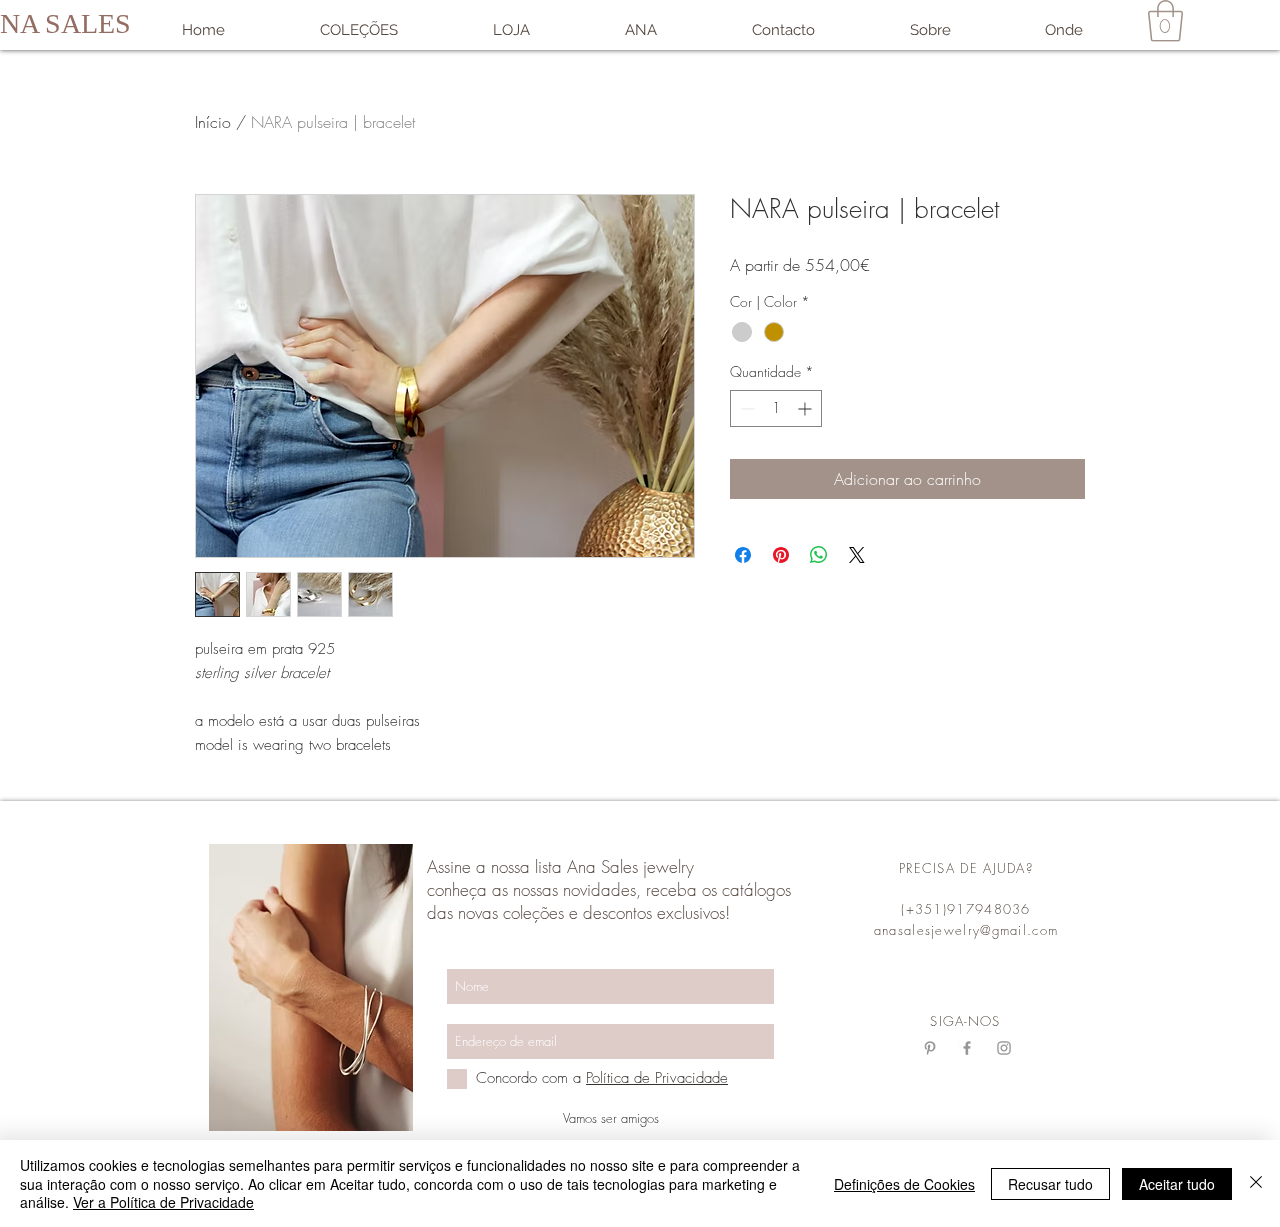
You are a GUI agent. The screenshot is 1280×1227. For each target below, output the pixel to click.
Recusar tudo (1050, 1184)
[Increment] (806, 408)
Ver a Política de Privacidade (163, 1202)
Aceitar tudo (1177, 1184)
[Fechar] (1256, 1183)
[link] (1165, 21)
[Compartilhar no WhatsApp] (819, 555)
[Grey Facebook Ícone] (967, 1048)
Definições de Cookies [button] (904, 1184)
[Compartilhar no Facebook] (743, 555)
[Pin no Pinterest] (781, 555)
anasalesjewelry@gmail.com (966, 930)
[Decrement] (745, 408)
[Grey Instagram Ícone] (1004, 1048)
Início (213, 122)
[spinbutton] (776, 408)
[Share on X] (857, 555)
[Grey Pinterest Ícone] (930, 1048)
